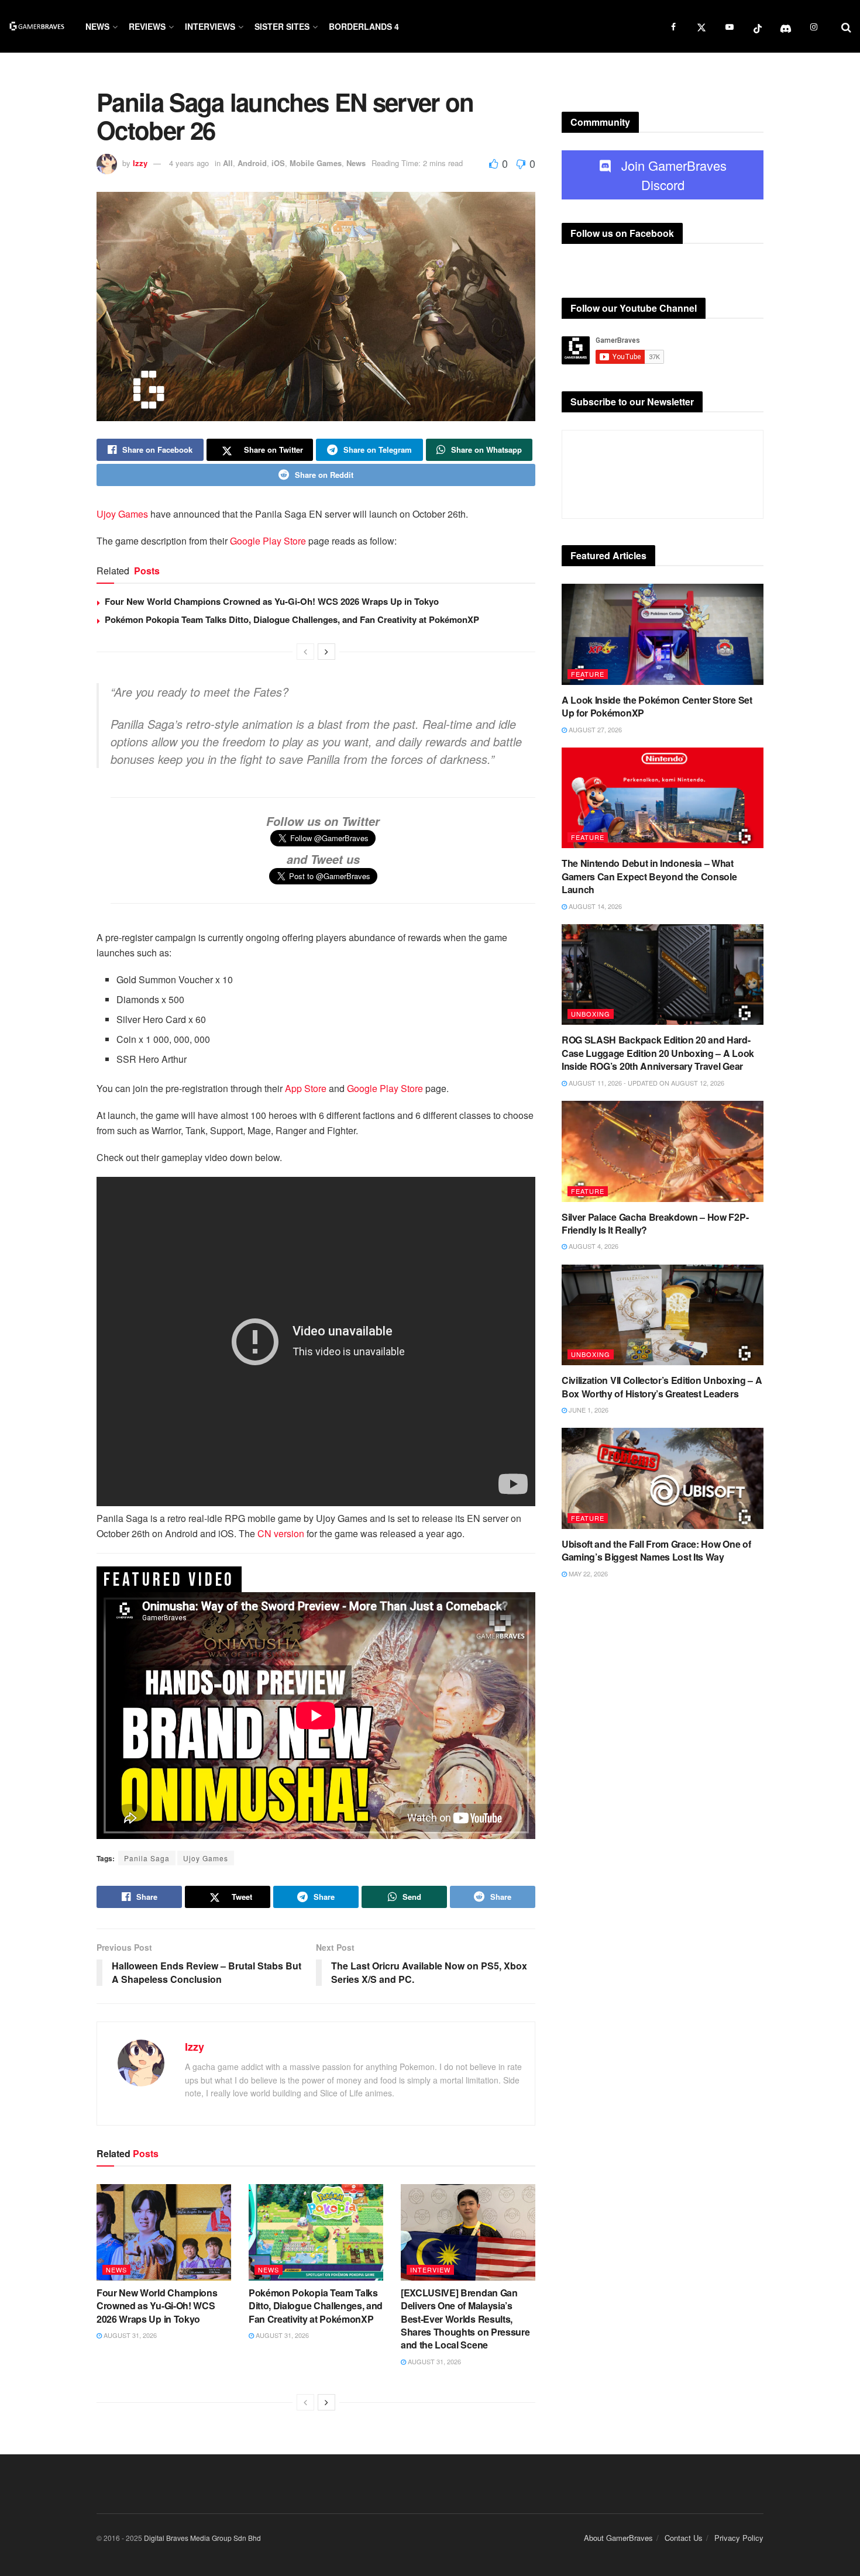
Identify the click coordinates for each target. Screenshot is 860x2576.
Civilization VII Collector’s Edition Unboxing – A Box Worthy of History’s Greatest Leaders (662, 1387)
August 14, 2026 (594, 906)
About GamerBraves (618, 2538)
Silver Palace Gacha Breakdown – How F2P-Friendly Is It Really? (655, 1223)
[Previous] (305, 652)
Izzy (140, 163)
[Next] (326, 652)
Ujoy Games (122, 514)
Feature (588, 674)
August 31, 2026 (129, 2335)
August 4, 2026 (593, 1246)
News (97, 26)
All (228, 163)
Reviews (147, 26)
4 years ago (189, 163)
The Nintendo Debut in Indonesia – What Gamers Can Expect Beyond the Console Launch (649, 876)
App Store (306, 1088)
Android (252, 163)
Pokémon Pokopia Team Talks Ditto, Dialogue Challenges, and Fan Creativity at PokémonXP (292, 619)
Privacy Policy (739, 2538)
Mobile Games (316, 163)
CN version (280, 1533)
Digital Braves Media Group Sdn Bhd (202, 2538)
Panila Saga (147, 1858)
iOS (278, 163)
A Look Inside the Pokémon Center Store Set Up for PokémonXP (657, 706)
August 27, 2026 (594, 729)
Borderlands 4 (364, 26)
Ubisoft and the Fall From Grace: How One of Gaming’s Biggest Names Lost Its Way (656, 1550)
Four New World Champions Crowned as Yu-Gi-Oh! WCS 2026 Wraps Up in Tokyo (272, 601)
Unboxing (591, 1014)
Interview (430, 2270)
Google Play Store (268, 541)
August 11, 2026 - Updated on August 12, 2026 (646, 1083)
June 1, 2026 (588, 1410)
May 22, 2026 (587, 1573)
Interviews (210, 26)
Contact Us (684, 2538)
